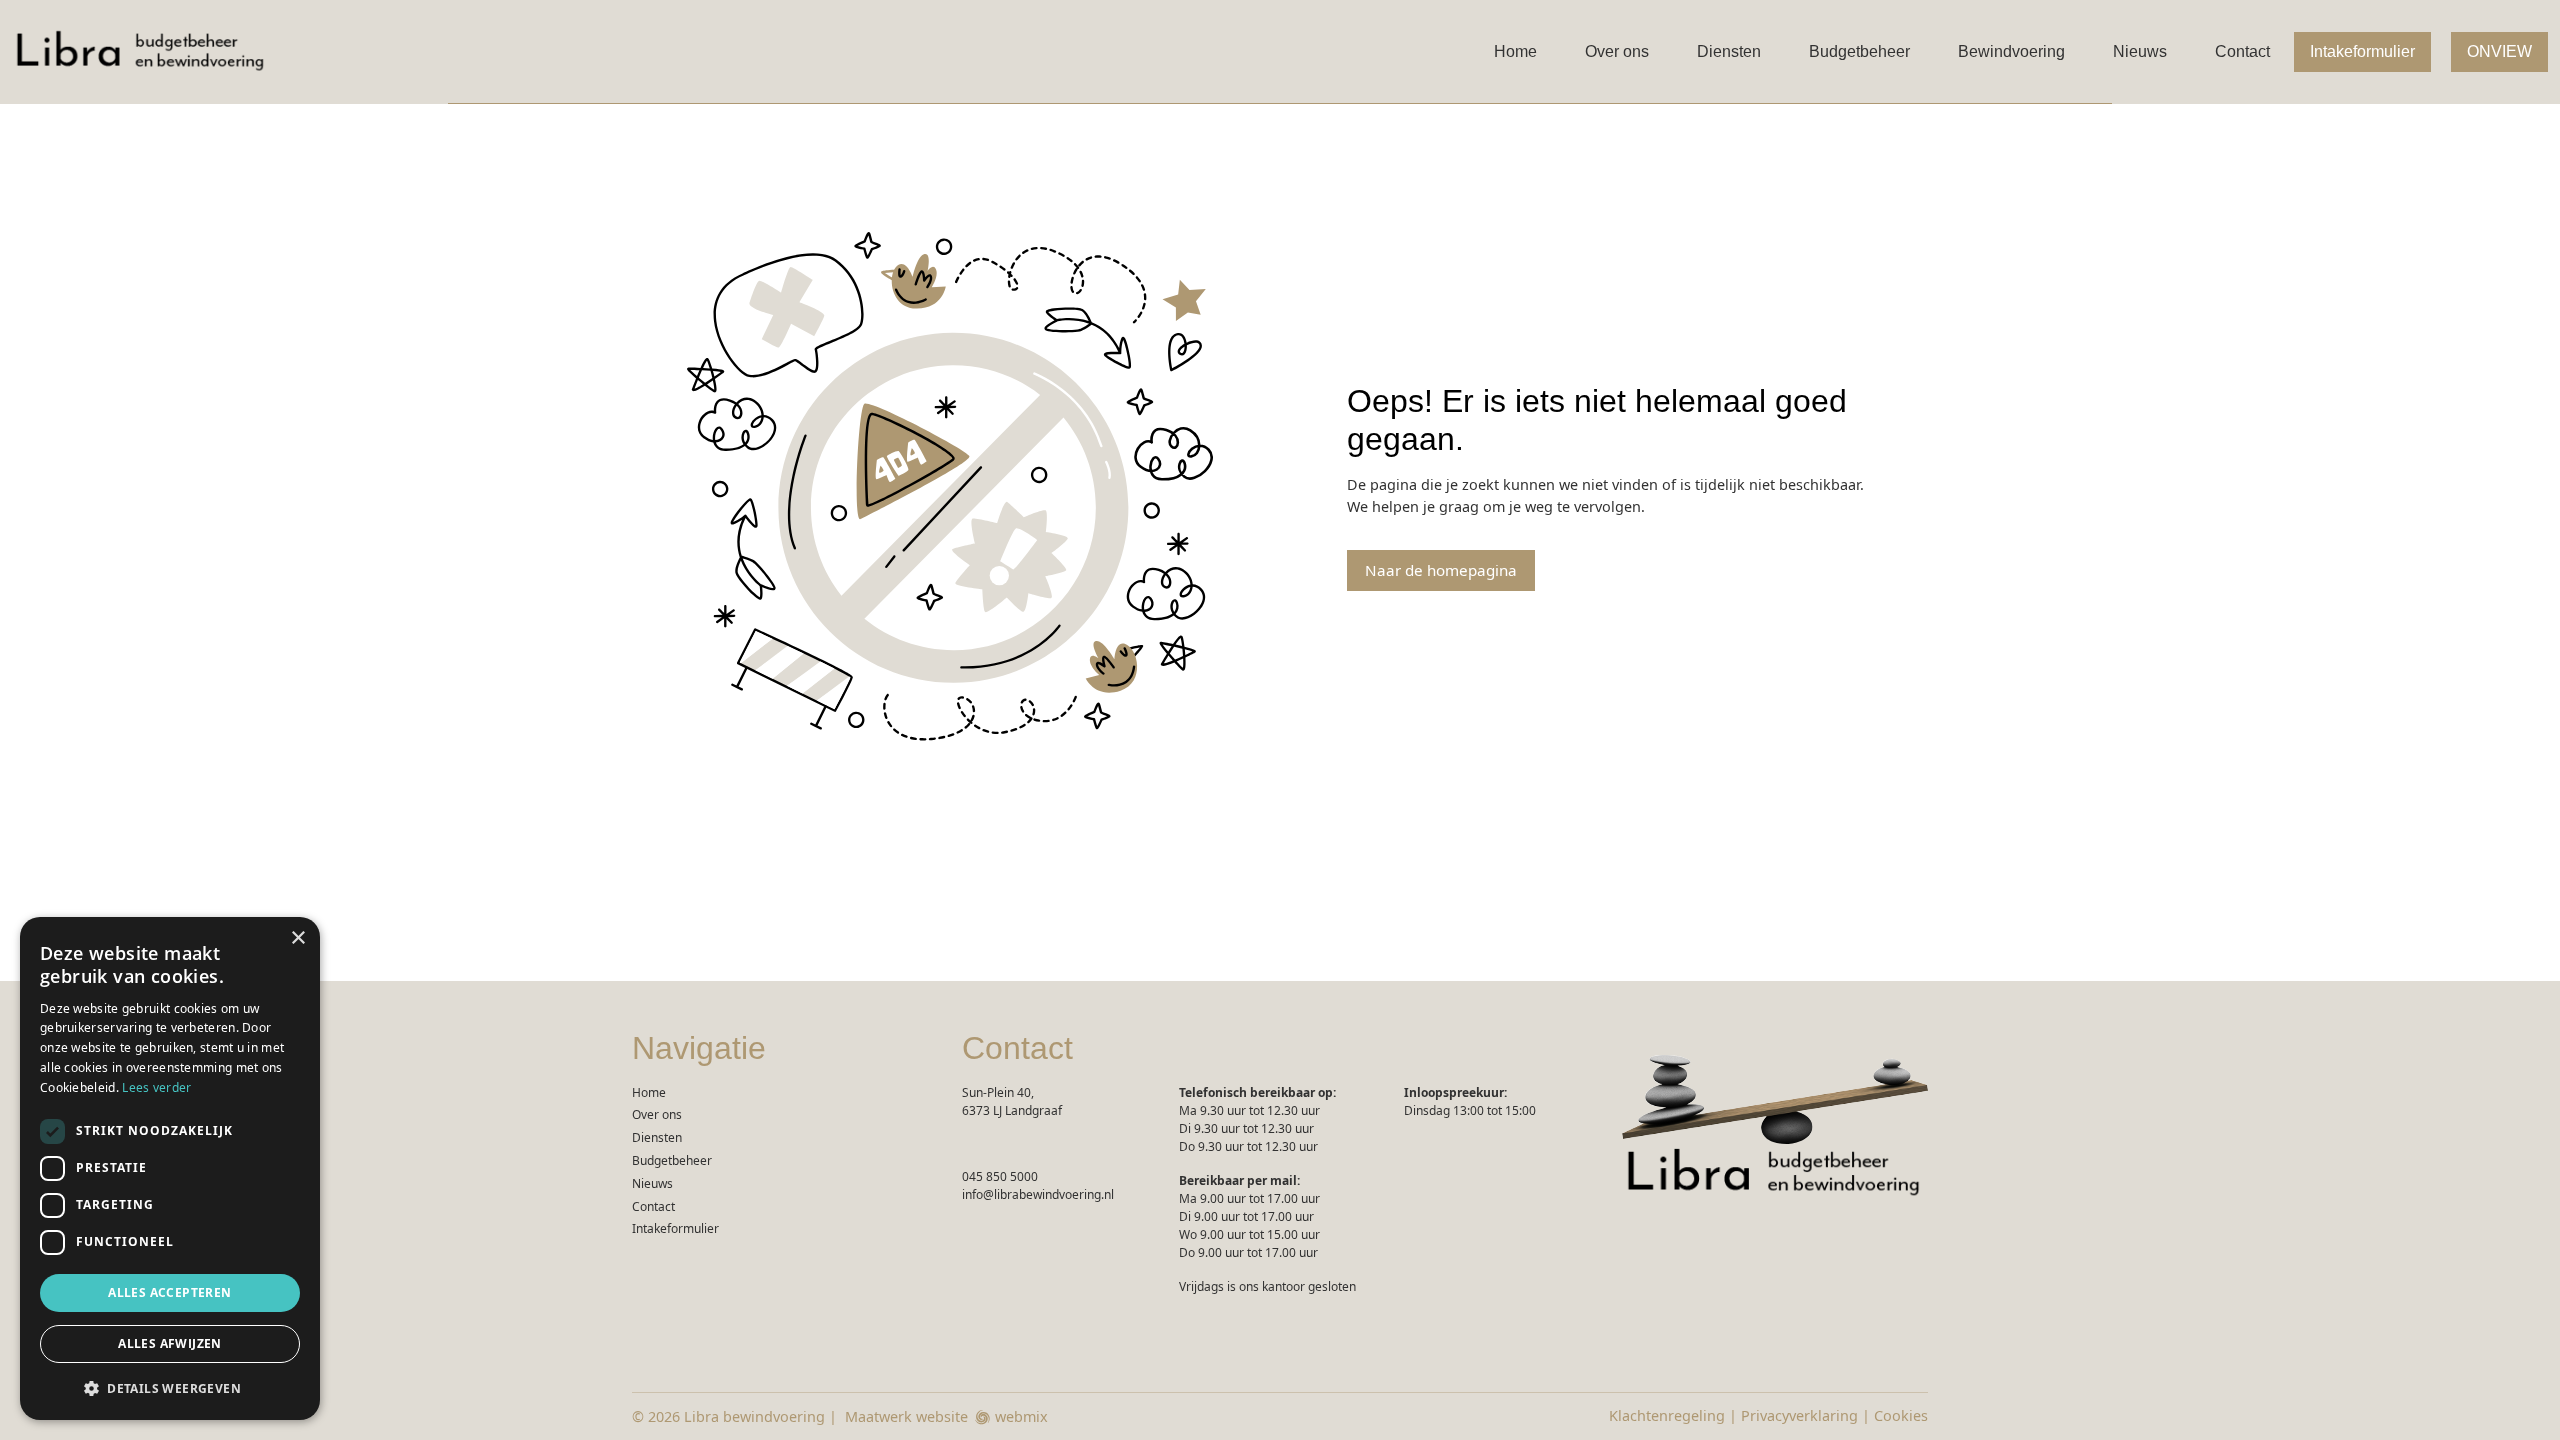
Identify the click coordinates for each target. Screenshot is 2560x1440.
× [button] (297, 938)
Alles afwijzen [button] (170, 1343)
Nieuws (2140, 51)
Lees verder (156, 1087)
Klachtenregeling (1667, 1415)
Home (1515, 51)
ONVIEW (2499, 51)
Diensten (1729, 51)
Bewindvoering (2011, 51)
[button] (170, 1388)
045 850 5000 (1000, 1176)
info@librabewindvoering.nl (1038, 1194)
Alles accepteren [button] (169, 1292)
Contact (2242, 51)
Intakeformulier (2362, 51)
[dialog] (170, 1168)
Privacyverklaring (1799, 1415)
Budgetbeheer (1859, 51)
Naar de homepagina (1441, 570)
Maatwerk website (906, 1416)
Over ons (1617, 51)
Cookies (1901, 1415)
